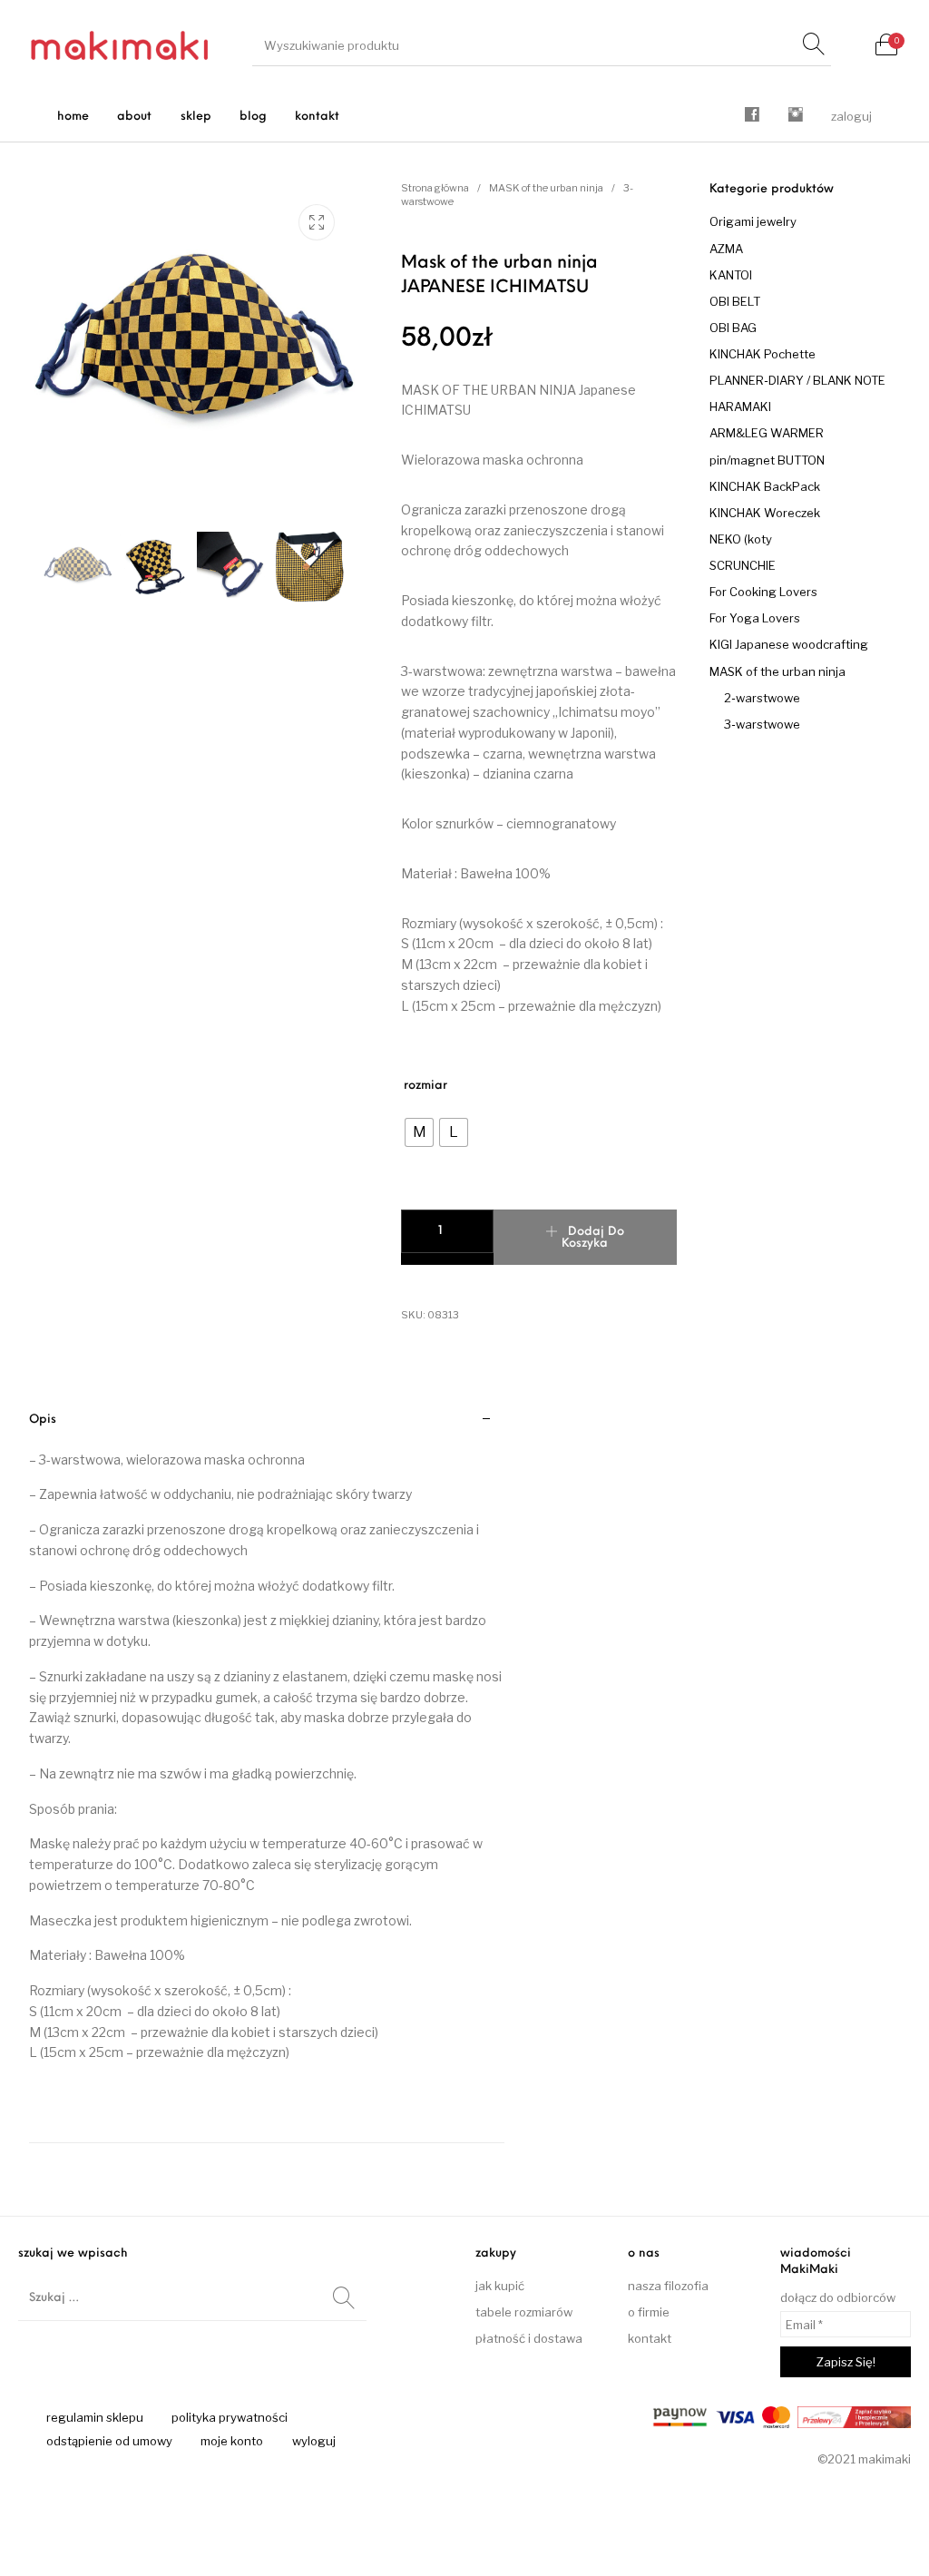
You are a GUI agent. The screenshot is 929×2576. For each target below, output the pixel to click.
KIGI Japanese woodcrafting (789, 644)
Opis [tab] (43, 1420)
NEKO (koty (741, 539)
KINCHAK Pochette (763, 354)
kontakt (650, 2338)
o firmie (649, 2312)
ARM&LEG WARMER (767, 433)
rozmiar (425, 1086)
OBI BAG (733, 328)
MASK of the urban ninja (546, 188)
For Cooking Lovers (763, 592)
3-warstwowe (762, 724)
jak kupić (500, 2286)
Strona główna (435, 188)
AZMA (726, 249)
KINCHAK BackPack (765, 486)
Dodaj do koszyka (593, 1238)
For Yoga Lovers (755, 618)
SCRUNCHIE (743, 565)
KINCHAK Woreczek (765, 513)
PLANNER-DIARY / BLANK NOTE (797, 380)
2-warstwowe (762, 698)
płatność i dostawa (529, 2338)
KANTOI (731, 275)
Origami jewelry (753, 221)
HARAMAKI (740, 406)
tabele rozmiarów (524, 2312)
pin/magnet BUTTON (767, 460)
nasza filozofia (668, 2286)
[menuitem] (73, 117)
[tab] (267, 1769)
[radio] (419, 1132)
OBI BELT (735, 301)
